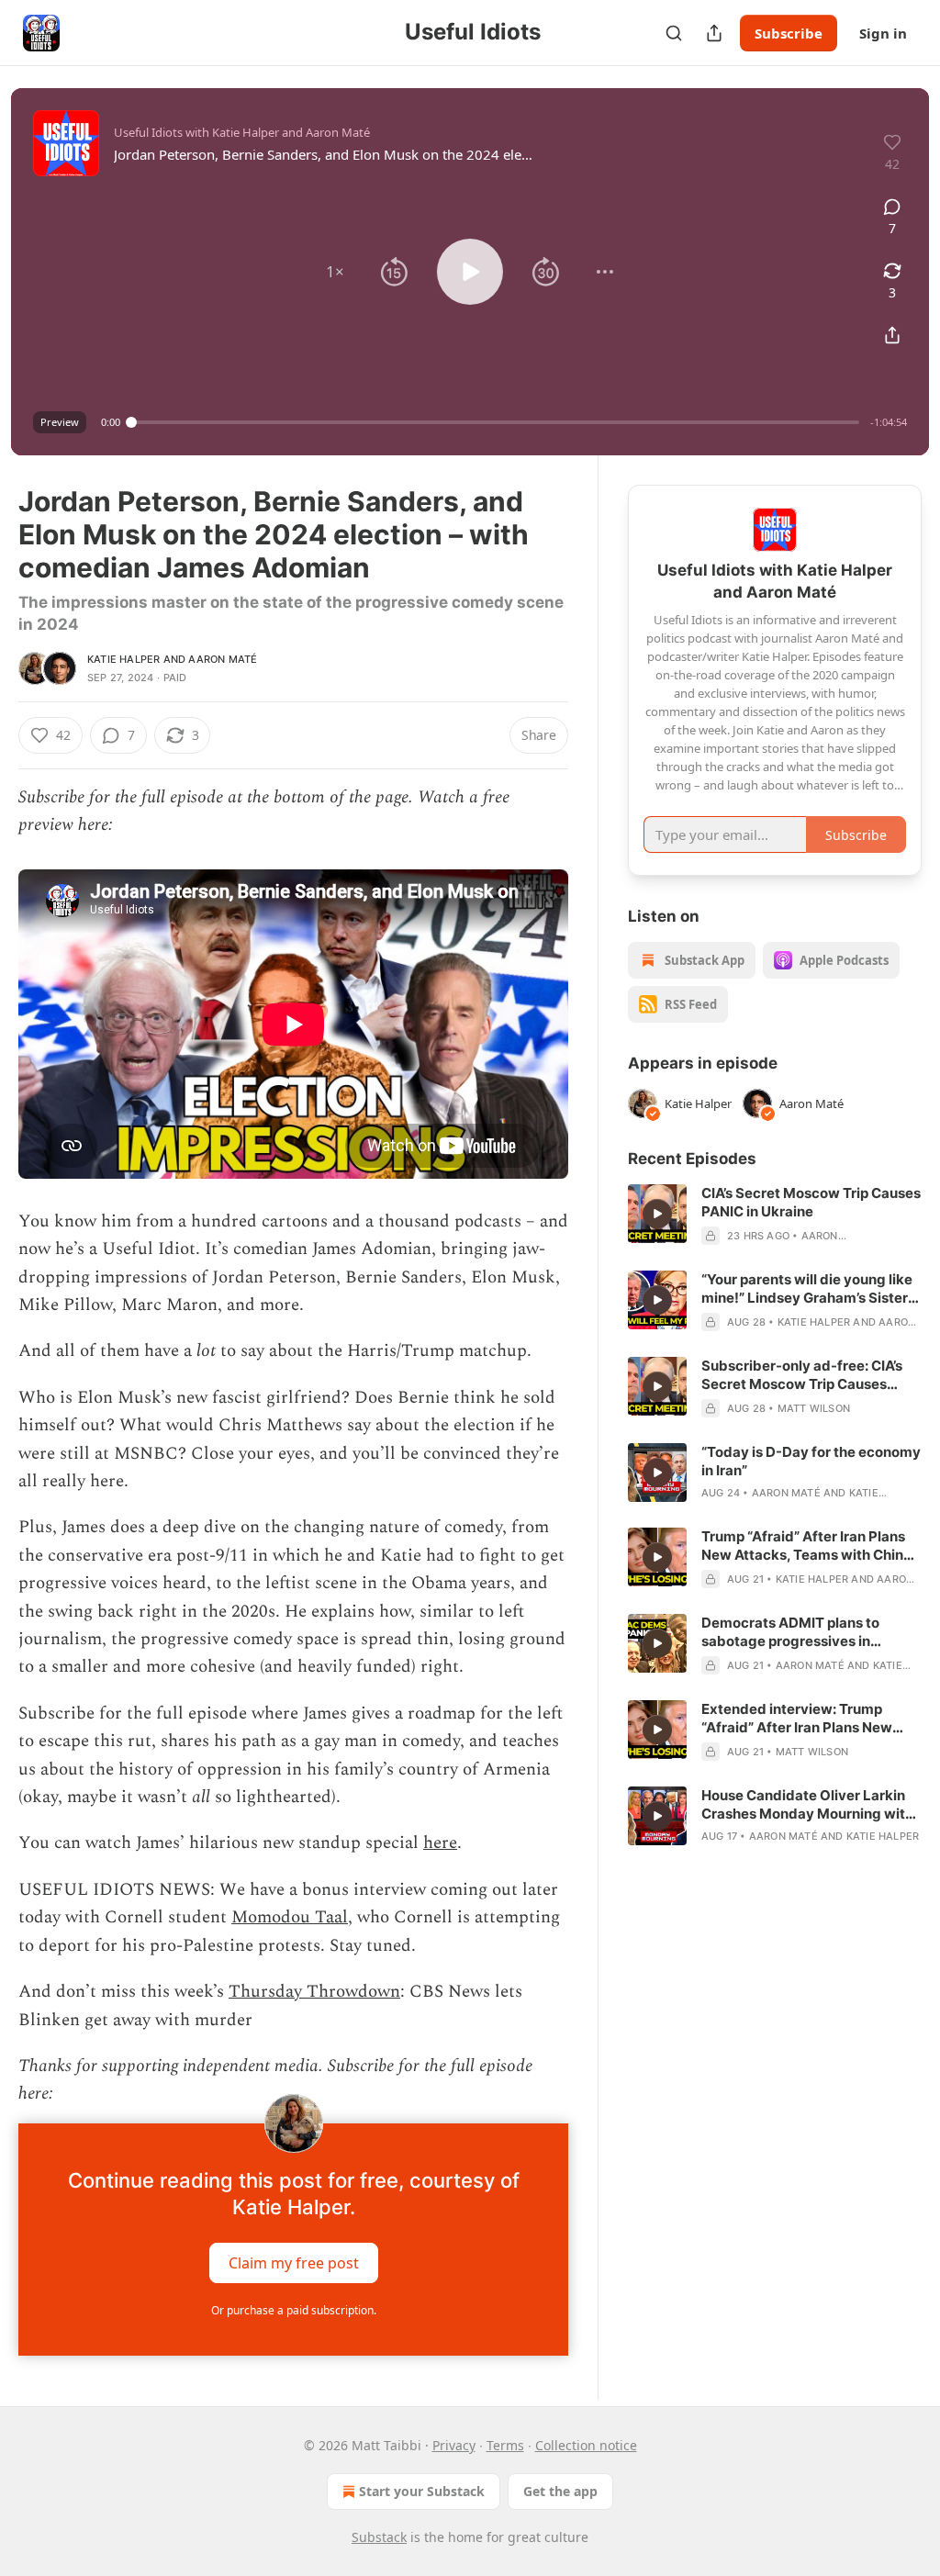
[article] (775, 1215)
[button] (335, 272)
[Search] (674, 33)
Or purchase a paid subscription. (294, 2310)
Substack (379, 2537)
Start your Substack (422, 2491)
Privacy (454, 2445)
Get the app (560, 2491)
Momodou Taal (290, 1917)
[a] (657, 1214)
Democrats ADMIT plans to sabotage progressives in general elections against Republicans (790, 1632)
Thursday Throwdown (314, 1992)
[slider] (495, 422)
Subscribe (789, 33)
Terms (505, 2445)
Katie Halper (123, 659)
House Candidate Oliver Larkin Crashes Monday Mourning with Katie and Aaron (807, 1805)
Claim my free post (294, 2262)
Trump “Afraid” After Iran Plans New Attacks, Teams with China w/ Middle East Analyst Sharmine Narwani (811, 1546)
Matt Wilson (814, 1408)
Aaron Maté (223, 659)
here (440, 1843)
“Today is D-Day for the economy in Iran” (811, 1461)
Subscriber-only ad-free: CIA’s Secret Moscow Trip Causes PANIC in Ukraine (802, 1375)
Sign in (883, 33)
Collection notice (586, 2445)
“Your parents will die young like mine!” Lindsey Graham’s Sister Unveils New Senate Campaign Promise (807, 1289)
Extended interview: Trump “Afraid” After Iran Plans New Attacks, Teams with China (797, 1719)
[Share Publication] (714, 33)
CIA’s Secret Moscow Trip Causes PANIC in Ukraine (811, 1202)
